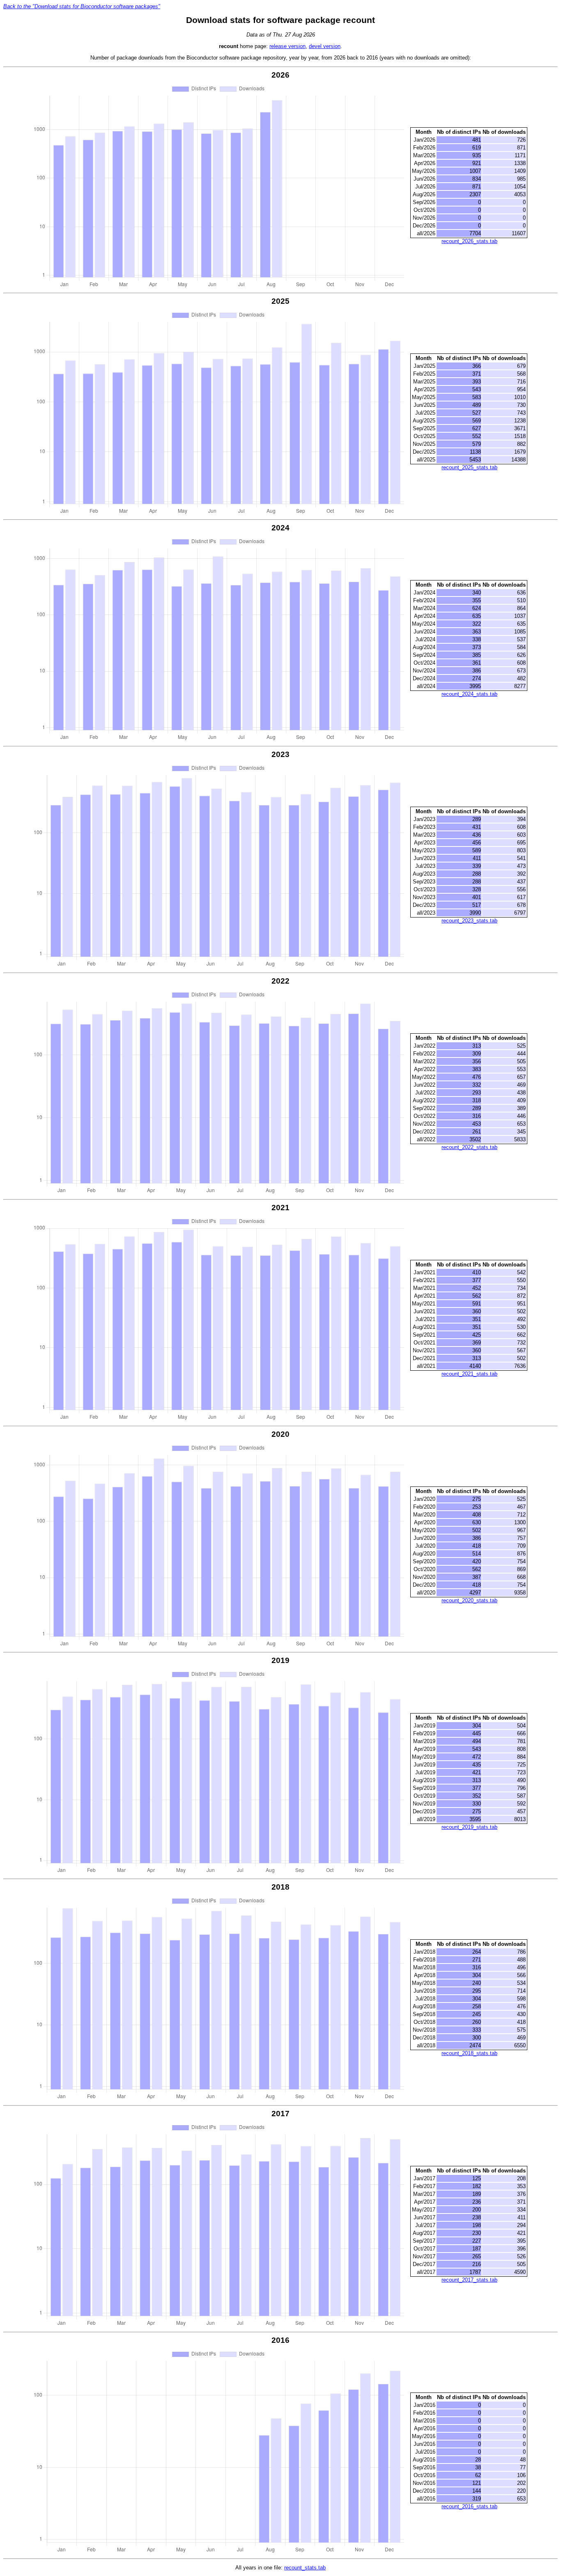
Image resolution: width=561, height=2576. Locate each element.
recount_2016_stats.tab (469, 2506)
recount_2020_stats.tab (469, 1600)
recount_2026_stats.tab (469, 241)
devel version (325, 46)
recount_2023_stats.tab (469, 921)
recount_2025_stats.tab (469, 467)
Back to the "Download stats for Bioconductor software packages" (82, 6)
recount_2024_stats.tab (469, 694)
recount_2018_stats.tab (469, 2053)
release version (287, 46)
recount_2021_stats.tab (469, 1374)
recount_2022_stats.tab (469, 1147)
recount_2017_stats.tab (469, 2280)
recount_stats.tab (305, 2568)
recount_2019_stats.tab (469, 1827)
